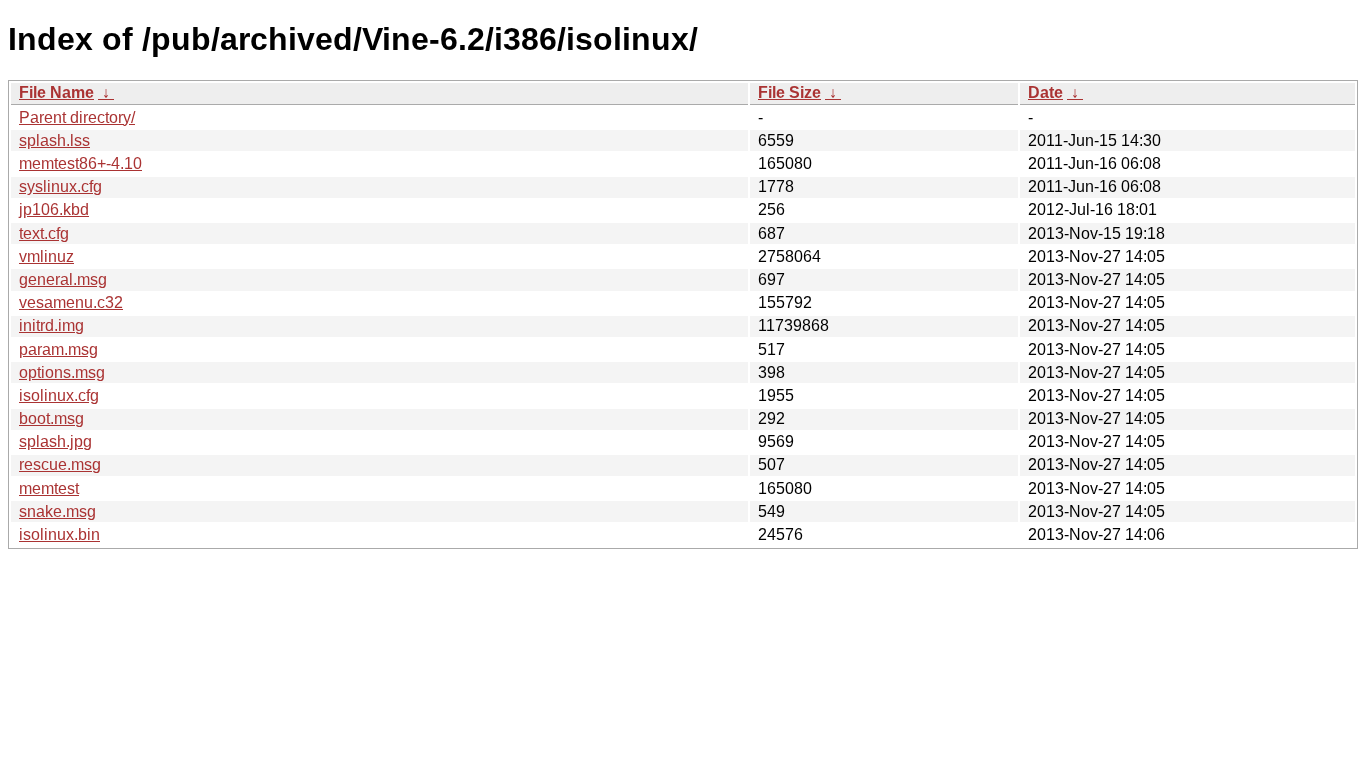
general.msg (63, 279)
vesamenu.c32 (71, 302)
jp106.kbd (54, 209)
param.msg (58, 349)
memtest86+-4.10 (80, 163)
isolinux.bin (59, 534)
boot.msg (51, 418)
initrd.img (51, 325)
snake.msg (57, 511)
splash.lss (54, 140)
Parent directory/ (77, 117)
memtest (49, 488)
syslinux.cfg (60, 186)
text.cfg (44, 233)
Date (1045, 92)
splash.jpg (55, 441)
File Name (56, 92)
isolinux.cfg (59, 395)
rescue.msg (60, 464)
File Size (789, 92)
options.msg (62, 372)
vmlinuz (46, 256)
